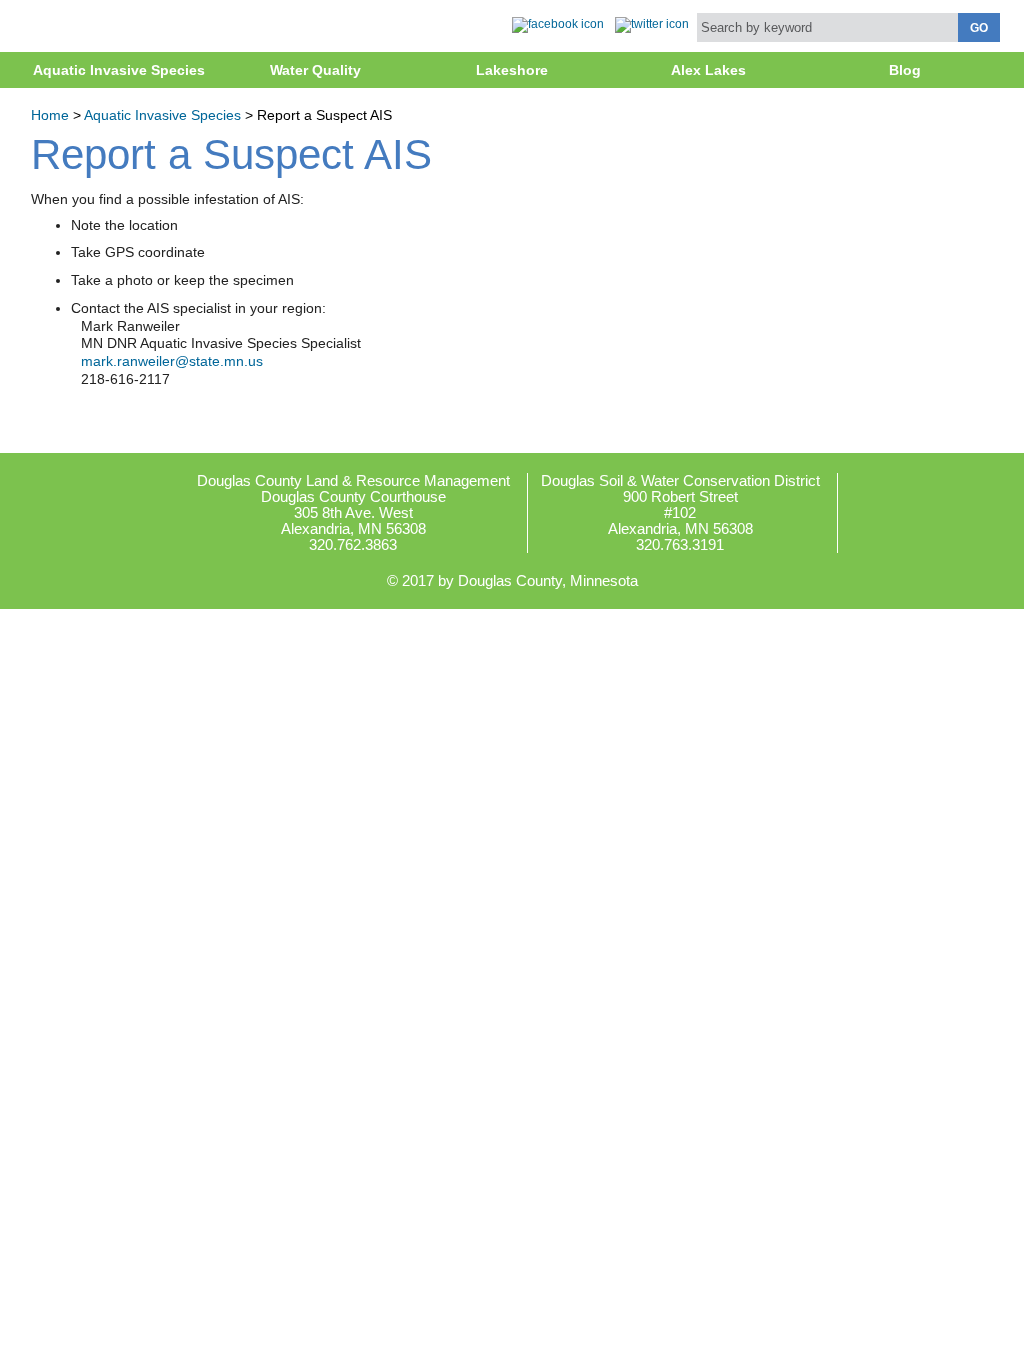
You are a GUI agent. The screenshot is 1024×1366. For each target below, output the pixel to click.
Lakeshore (512, 70)
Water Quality (315, 70)
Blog (905, 70)
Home (50, 115)
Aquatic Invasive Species (119, 70)
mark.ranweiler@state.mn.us (172, 361)
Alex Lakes (708, 70)
